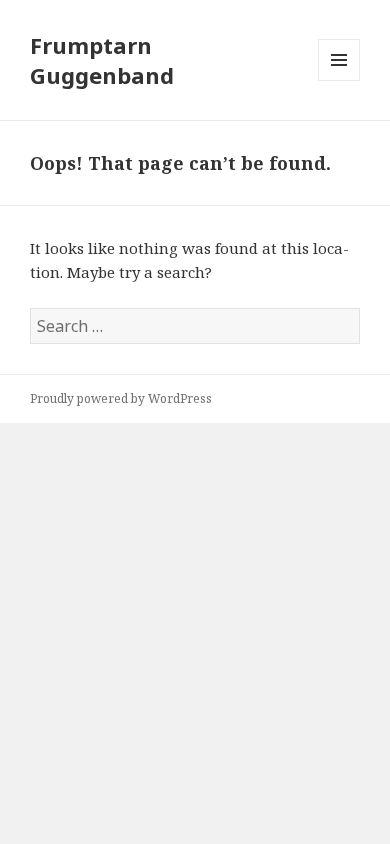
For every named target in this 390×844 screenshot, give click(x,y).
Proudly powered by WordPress (121, 398)
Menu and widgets (339, 80)
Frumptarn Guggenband (102, 60)
